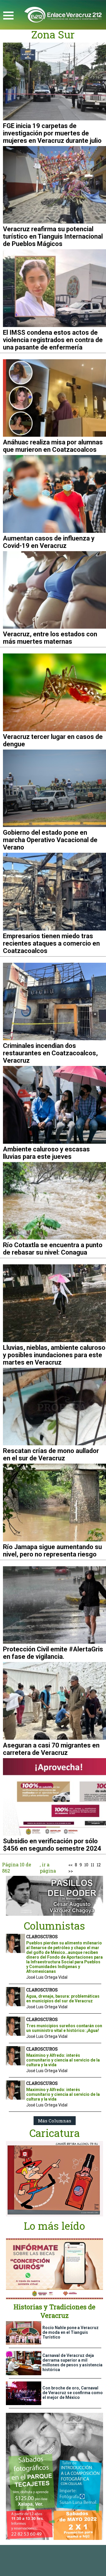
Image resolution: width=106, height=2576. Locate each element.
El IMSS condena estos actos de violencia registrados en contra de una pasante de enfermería (53, 340)
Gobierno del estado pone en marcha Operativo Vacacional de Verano (50, 840)
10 (86, 1865)
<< (70, 1865)
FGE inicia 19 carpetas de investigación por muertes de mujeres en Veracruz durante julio (52, 133)
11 (92, 1865)
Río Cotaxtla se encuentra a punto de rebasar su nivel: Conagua (53, 1249)
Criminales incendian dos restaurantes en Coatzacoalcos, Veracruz (50, 1053)
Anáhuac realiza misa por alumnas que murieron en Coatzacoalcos (53, 446)
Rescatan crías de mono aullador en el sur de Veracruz (51, 1454)
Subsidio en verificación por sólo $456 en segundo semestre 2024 (52, 1845)
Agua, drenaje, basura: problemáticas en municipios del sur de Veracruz (63, 1999)
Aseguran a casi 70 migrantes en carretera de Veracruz (51, 1749)
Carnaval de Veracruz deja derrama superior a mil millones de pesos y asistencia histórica (72, 2363)
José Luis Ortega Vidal (47, 1977)
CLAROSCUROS (42, 1937)
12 (99, 1865)
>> (71, 1871)
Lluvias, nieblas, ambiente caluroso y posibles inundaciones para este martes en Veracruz (54, 1355)
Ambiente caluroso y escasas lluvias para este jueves (46, 1153)
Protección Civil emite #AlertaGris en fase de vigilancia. (53, 1653)
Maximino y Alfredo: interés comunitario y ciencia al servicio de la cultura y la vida (63, 2060)
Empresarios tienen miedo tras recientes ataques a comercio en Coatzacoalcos (51, 943)
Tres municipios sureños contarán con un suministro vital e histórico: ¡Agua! (64, 2028)
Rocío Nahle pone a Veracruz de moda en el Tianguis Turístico (71, 2332)
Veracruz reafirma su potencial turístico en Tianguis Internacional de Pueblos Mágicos (53, 236)
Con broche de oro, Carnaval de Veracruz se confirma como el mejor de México (73, 2393)
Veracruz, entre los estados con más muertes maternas (50, 638)
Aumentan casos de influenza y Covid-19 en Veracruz (49, 542)
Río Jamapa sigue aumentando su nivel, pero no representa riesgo (52, 1551)
